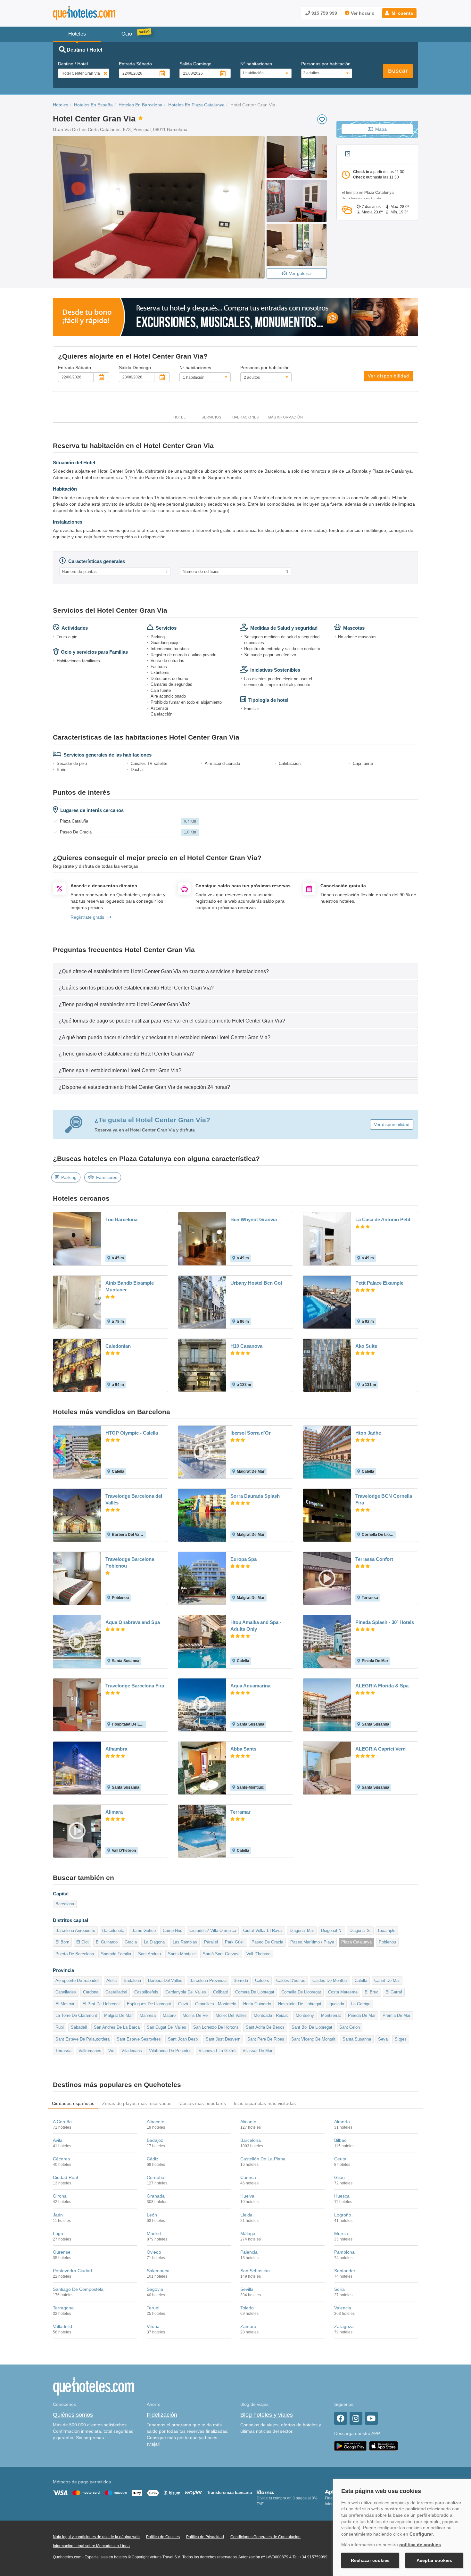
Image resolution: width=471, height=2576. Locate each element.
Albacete (156, 2122)
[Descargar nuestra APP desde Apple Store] (384, 2446)
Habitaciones (245, 417)
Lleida (246, 2215)
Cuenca (248, 2177)
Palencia (249, 2252)
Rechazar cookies (370, 2560)
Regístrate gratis (87, 917)
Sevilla (247, 2289)
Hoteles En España (93, 105)
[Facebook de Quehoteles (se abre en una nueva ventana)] (341, 2418)
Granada (156, 2196)
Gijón (339, 2177)
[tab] (235, 971)
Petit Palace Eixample (379, 1283)
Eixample (387, 1930)
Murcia (341, 2233)
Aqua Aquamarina (250, 1686)
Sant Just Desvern (223, 2039)
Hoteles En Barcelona (140, 105)
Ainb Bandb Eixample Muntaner (130, 1286)
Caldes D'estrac (291, 1980)
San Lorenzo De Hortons (216, 2027)
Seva (383, 2039)
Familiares (107, 1177)
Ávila (58, 2140)
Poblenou (387, 1942)
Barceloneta (113, 1930)
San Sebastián (255, 2271)
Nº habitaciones (256, 64)
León (152, 2215)
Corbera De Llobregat (255, 1992)
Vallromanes (90, 2051)
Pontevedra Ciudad (72, 2271)
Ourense (62, 2252)
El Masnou (65, 2004)
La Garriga (361, 2004)
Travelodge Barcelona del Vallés (134, 1499)
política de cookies (420, 2545)
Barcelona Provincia (208, 1980)
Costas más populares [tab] (203, 2103)
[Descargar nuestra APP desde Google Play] (350, 2446)
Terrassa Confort (374, 1559)
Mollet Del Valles (231, 2015)
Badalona (132, 1980)
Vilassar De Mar (257, 2051)
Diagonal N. (332, 1930)
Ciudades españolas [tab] (73, 2103)
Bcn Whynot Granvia (254, 1219)
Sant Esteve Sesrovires (139, 2039)
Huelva (247, 2196)
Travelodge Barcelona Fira (135, 1686)
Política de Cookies (163, 2537)
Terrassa (63, 2051)
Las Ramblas (185, 1942)
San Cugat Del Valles (166, 2027)
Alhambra (116, 1749)
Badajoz (155, 2140)
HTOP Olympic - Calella (132, 1433)
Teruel (153, 2308)
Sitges (401, 2039)
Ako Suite (366, 1346)
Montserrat (331, 2015)
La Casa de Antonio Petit (383, 1219)
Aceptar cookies (434, 2560)
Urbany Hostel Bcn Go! (256, 1283)
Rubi (60, 2027)
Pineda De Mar (362, 2015)
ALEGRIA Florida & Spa (382, 1686)
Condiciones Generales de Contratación (265, 2537)
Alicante (248, 2122)
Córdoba (156, 2177)
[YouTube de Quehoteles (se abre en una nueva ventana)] (371, 2418)
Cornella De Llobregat (301, 1992)
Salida (195, 64)
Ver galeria (300, 273)
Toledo (247, 2308)
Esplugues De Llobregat (149, 2004)
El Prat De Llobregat (101, 2004)
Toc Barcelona (121, 1219)
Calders (262, 1980)
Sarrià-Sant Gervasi (221, 1954)
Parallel (211, 1942)
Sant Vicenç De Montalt (313, 2039)
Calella (361, 1980)
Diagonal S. (360, 1930)
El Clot (83, 1942)
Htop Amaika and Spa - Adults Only (256, 1626)
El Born (62, 1942)
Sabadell (79, 2027)
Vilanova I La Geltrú (217, 2051)
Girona (60, 2196)
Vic (111, 2051)
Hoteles (61, 105)
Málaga (248, 2233)
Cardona (91, 1992)
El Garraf (394, 1992)
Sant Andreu (149, 1954)
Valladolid (62, 2326)
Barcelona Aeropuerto (75, 1930)
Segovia (155, 2289)
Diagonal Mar (302, 1930)
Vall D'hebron (258, 1954)
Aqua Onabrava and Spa (133, 1622)
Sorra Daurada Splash (255, 1496)
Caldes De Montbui (330, 1980)
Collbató (221, 1992)
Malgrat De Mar (118, 2015)
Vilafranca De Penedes (170, 2051)
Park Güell (235, 1942)
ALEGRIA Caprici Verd (380, 1749)
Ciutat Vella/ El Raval (263, 1930)
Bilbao (340, 2140)
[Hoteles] (101, 13)
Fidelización (162, 2415)
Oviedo (154, 2252)
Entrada (135, 64)
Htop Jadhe (368, 1433)
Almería (342, 2122)
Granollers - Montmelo (216, 2004)
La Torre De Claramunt (76, 2015)
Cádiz (153, 2159)
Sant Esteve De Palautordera (83, 2039)
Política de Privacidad (205, 2537)
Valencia (343, 2308)
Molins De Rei (196, 2015)
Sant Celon (350, 2027)
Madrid (154, 2233)
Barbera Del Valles (165, 1980)
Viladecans (132, 2051)
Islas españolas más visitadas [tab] (265, 2103)
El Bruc (372, 1992)
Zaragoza (344, 2326)
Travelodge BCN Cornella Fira (384, 1499)
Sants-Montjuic (182, 1954)
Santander (345, 2271)
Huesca (342, 2196)
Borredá (241, 1980)
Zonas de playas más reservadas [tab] (137, 2103)
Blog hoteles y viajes (267, 2415)
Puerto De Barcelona (75, 1954)
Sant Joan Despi (183, 2039)
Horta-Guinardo (257, 2004)
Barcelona (65, 1904)
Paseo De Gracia (267, 1942)
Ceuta (340, 2159)
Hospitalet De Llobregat (300, 2004)
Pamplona (344, 2252)
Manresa (148, 2015)
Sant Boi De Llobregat (312, 2027)
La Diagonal (155, 1942)
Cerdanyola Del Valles (186, 1992)
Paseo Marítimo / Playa (312, 1942)
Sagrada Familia (116, 1954)
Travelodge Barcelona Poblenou (130, 1562)
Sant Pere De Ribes (266, 2039)
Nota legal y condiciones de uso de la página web (96, 2537)
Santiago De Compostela (78, 2289)
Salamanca (158, 2271)
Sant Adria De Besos (265, 2027)
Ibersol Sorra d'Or (251, 1433)
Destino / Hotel (73, 64)
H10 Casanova (246, 1346)
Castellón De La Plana (263, 2159)
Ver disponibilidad (388, 376)
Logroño (343, 2215)
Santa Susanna (357, 2039)
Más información (285, 417)
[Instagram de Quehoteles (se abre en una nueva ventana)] (356, 2418)
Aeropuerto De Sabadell (77, 1980)
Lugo (58, 2233)
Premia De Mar (397, 2015)
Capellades (66, 1992)
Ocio (127, 34)
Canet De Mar (387, 1980)
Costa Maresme (343, 1992)
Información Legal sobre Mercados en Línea (91, 2546)
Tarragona (63, 2308)
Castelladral (116, 1992)
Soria (339, 2289)
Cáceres (61, 2159)
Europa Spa (244, 1559)
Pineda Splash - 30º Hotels (385, 1622)
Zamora (248, 2326)
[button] (399, 13)
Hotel (179, 417)
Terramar (240, 1812)
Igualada (336, 2004)
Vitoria (153, 2326)
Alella (112, 1980)
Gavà (183, 2004)
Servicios (211, 417)
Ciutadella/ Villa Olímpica (213, 1930)
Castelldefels (146, 1992)
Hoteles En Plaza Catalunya (196, 105)
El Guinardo (107, 1942)
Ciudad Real (65, 2177)
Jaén (58, 2215)
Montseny (305, 2015)
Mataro (169, 2015)
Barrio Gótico (144, 1930)
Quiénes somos (73, 2415)
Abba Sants (243, 1749)
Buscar (398, 71)
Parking (69, 1177)
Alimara (114, 1812)
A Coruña (62, 2122)
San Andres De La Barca (117, 2027)
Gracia (131, 1942)
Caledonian (118, 1346)
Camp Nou (173, 1930)
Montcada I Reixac (271, 2015)
